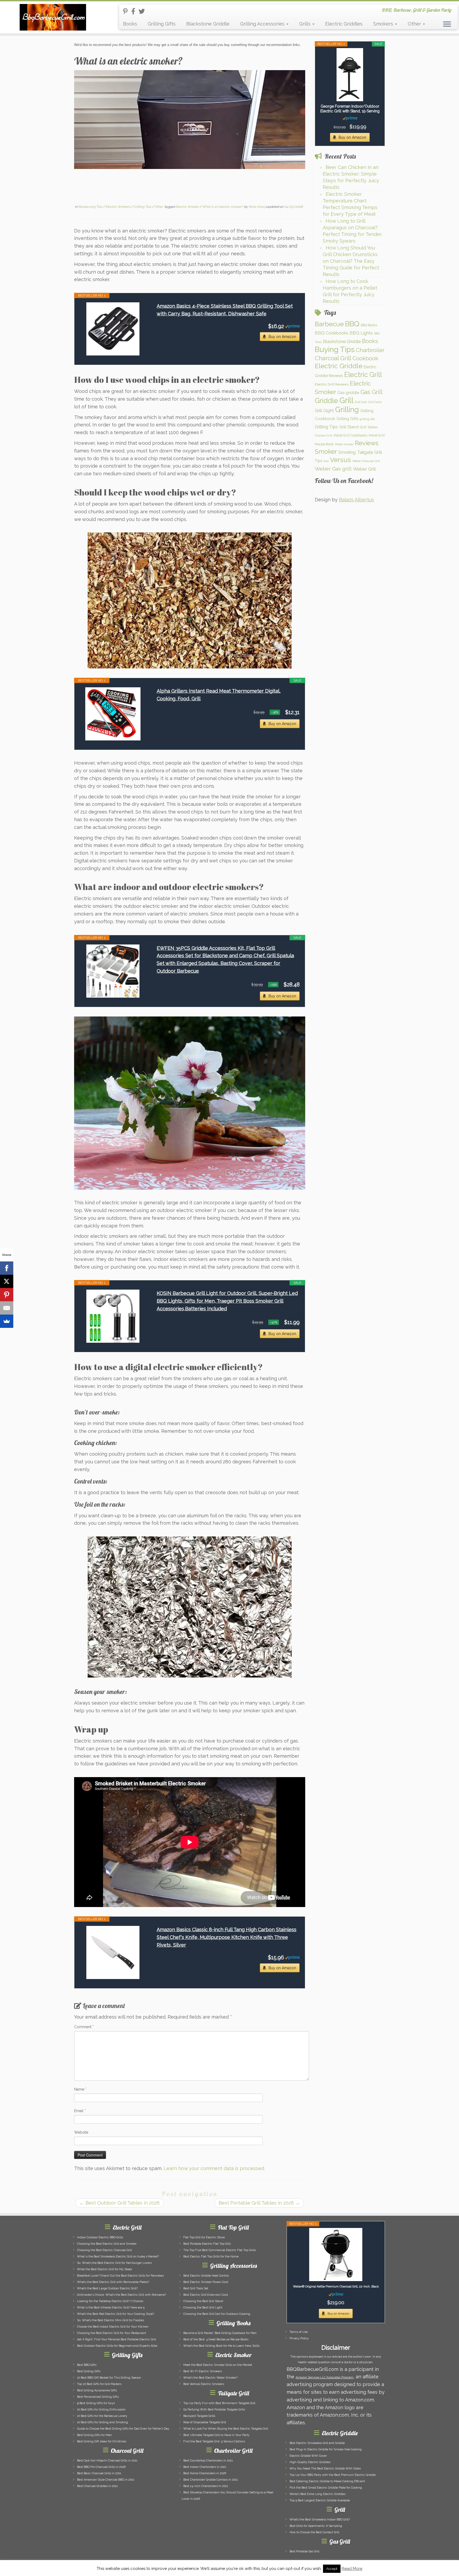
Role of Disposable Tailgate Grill (205, 2422)
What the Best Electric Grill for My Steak (105, 2269)
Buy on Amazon (282, 337)
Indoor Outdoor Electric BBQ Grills (100, 2237)
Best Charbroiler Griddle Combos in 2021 (211, 2480)
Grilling (347, 409)
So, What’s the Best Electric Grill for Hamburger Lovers (114, 2263)
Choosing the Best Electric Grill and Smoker (107, 2244)
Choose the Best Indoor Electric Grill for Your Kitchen (113, 2327)
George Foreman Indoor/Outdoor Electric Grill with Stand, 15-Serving (350, 109)
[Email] (7, 1308)
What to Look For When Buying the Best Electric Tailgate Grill (226, 2429)
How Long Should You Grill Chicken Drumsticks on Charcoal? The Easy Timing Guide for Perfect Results (351, 261)
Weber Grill (364, 469)
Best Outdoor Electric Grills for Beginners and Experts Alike (117, 2346)
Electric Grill (363, 375)
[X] (7, 1281)
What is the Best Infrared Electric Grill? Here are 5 (111, 2308)
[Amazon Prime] (292, 326)
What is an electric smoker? (223, 207)
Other (415, 24)
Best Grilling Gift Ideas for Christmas (102, 2441)
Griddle (326, 401)
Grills (305, 24)
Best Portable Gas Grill (304, 2551)
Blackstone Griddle (208, 24)
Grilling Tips (143, 207)
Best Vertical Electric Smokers (204, 2384)
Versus (340, 460)
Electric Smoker (188, 207)
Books (130, 24)
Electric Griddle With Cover (308, 2456)
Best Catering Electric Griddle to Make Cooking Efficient (327, 2481)
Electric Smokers (118, 207)
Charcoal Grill (333, 358)
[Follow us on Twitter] (143, 11)
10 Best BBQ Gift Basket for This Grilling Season (109, 2378)
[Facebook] (7, 1268)
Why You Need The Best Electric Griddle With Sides (325, 2469)
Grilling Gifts (162, 24)
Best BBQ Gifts (87, 2365)
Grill (347, 400)
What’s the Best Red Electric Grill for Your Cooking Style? (116, 2314)
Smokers (384, 24)
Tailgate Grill (369, 452)
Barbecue (329, 324)
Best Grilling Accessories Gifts (97, 2390)
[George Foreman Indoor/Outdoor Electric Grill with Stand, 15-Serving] (350, 75)
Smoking (347, 452)
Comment (84, 2027)
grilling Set (367, 419)
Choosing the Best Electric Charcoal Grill (104, 2250)
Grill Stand (349, 427)
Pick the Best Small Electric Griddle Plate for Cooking (326, 2488)
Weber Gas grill (333, 469)
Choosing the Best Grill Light (203, 2308)
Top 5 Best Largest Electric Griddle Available (320, 2500)
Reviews (367, 443)
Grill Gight (324, 411)
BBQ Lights (361, 333)
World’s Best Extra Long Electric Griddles (317, 2494)
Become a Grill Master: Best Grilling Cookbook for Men (220, 2333)
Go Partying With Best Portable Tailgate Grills (214, 2410)
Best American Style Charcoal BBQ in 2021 (106, 2480)
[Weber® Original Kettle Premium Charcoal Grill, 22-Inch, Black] (336, 2255)
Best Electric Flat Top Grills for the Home (211, 2257)
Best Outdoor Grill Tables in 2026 (120, 2203)
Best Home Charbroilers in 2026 (205, 2473)
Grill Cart (361, 402)
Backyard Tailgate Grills (199, 2416)
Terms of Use (299, 2332)
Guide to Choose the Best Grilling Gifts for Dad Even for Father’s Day (123, 2429)
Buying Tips (335, 349)
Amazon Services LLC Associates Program (324, 2377)
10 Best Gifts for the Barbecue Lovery (102, 2416)
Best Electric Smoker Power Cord (206, 2282)
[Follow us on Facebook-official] (135, 11)
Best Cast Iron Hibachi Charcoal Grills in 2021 (107, 2461)
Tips (318, 461)
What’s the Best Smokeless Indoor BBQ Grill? (320, 2520)
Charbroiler (370, 350)
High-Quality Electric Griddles (310, 2462)
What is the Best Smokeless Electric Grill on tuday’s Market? (118, 2257)
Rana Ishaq (257, 207)
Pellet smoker (344, 444)
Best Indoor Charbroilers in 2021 (205, 2467)
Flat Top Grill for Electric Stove (204, 2237)
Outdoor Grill (324, 435)
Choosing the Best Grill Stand (203, 2301)
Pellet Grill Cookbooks (350, 435)
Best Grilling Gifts (89, 2371)
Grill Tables (369, 427)
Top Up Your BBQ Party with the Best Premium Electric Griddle (333, 2475)
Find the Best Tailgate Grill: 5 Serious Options (214, 2441)
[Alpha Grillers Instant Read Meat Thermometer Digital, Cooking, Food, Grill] (113, 714)
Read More (352, 2569)
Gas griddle (348, 393)
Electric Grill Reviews (332, 384)
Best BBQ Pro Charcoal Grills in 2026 (101, 2467)
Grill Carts (375, 402)
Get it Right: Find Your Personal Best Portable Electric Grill (116, 2339)
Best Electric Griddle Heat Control (206, 2276)
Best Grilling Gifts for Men (94, 2435)
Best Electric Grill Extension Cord (206, 2295)
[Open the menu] (447, 24)
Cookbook (365, 358)
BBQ (352, 324)
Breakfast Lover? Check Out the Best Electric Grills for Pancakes (120, 2276)
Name (80, 2089)
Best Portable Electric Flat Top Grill (207, 2244)
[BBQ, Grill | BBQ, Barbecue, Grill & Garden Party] (53, 17)
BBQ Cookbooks (331, 333)
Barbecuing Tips (91, 207)
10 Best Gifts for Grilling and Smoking (103, 2422)
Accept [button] (332, 2569)
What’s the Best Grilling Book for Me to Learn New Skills (221, 2346)
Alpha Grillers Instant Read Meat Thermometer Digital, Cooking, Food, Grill (219, 695)
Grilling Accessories (263, 24)
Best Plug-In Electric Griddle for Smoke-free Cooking (326, 2449)
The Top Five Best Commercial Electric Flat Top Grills (220, 2250)
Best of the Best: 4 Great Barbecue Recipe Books (216, 2339)
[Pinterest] (7, 1295)
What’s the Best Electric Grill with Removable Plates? (113, 2282)
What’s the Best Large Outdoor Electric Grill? (107, 2288)
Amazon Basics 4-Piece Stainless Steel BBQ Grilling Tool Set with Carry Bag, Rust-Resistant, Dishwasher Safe (225, 310)
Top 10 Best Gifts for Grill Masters (99, 2384)
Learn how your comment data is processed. (214, 2168)
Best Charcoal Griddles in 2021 (97, 2486)
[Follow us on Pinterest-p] (127, 11)
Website (81, 2132)
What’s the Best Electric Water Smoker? (210, 2378)
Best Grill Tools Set (196, 2288)
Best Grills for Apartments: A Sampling (316, 2526)
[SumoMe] (7, 1321)
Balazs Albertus (356, 500)
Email (80, 2111)
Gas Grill (371, 392)
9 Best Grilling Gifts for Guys (96, 2403)
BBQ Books (369, 325)
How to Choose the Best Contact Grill (314, 2532)
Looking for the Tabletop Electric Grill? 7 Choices (110, 2301)
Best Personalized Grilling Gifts (98, 2397)
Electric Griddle (339, 366)
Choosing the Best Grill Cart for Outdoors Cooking (217, 2314)
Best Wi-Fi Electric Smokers (203, 2371)
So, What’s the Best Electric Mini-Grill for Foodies (110, 2320)
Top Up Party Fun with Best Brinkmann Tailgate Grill (219, 2403)
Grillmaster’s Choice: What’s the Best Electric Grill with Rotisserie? (122, 2295)
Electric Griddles (344, 24)
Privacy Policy (299, 2338)
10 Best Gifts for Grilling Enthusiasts (101, 2410)
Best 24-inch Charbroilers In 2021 (206, 2486)
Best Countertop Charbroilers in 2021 (208, 2461)
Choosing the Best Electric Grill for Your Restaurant (112, 2333)
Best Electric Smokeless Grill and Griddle (317, 2443)
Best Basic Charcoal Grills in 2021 (99, 2473)
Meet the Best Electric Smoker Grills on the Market (218, 2365)
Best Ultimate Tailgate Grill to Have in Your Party (216, 2435)
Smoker (326, 452)
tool (326, 461)
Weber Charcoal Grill (366, 461)
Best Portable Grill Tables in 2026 (259, 2203)
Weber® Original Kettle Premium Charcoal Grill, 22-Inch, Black (336, 2287)
